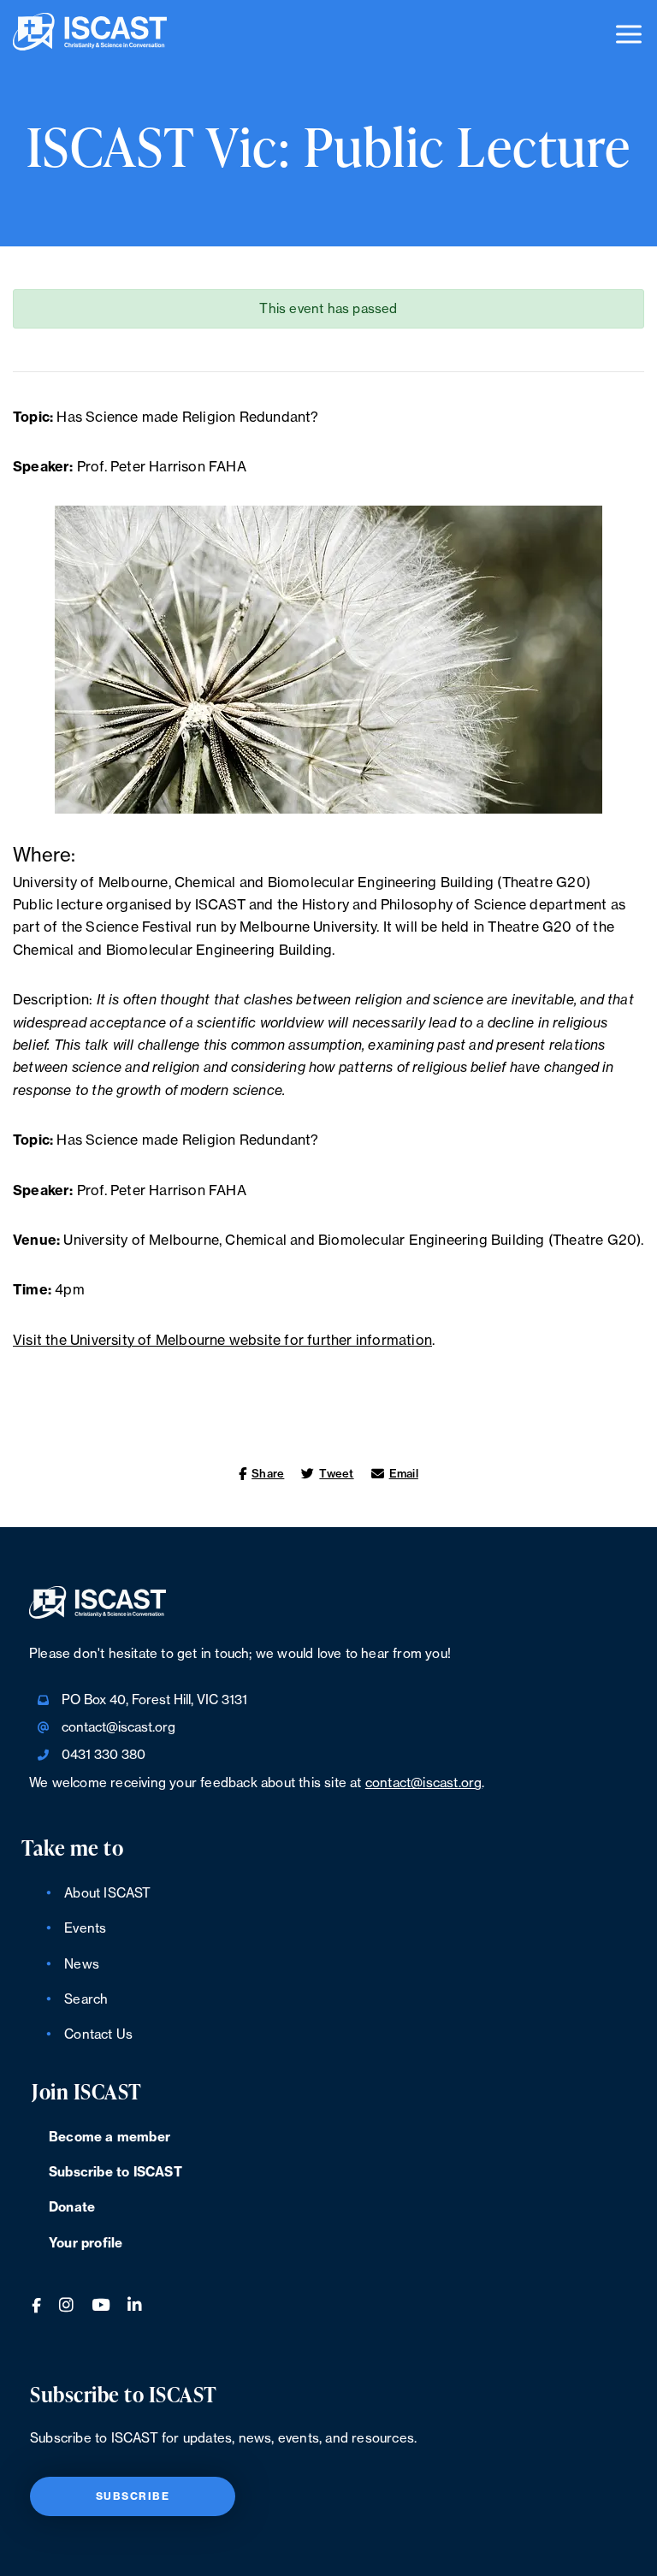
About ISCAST (107, 1894)
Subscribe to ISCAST (115, 2173)
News (82, 1965)
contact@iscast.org (118, 1728)
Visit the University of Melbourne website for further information (222, 1341)
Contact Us (98, 2035)
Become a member (109, 2138)
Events (85, 1929)
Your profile (86, 2244)
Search (86, 2000)
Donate (72, 2208)
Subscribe (133, 2496)
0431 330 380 (104, 1755)
